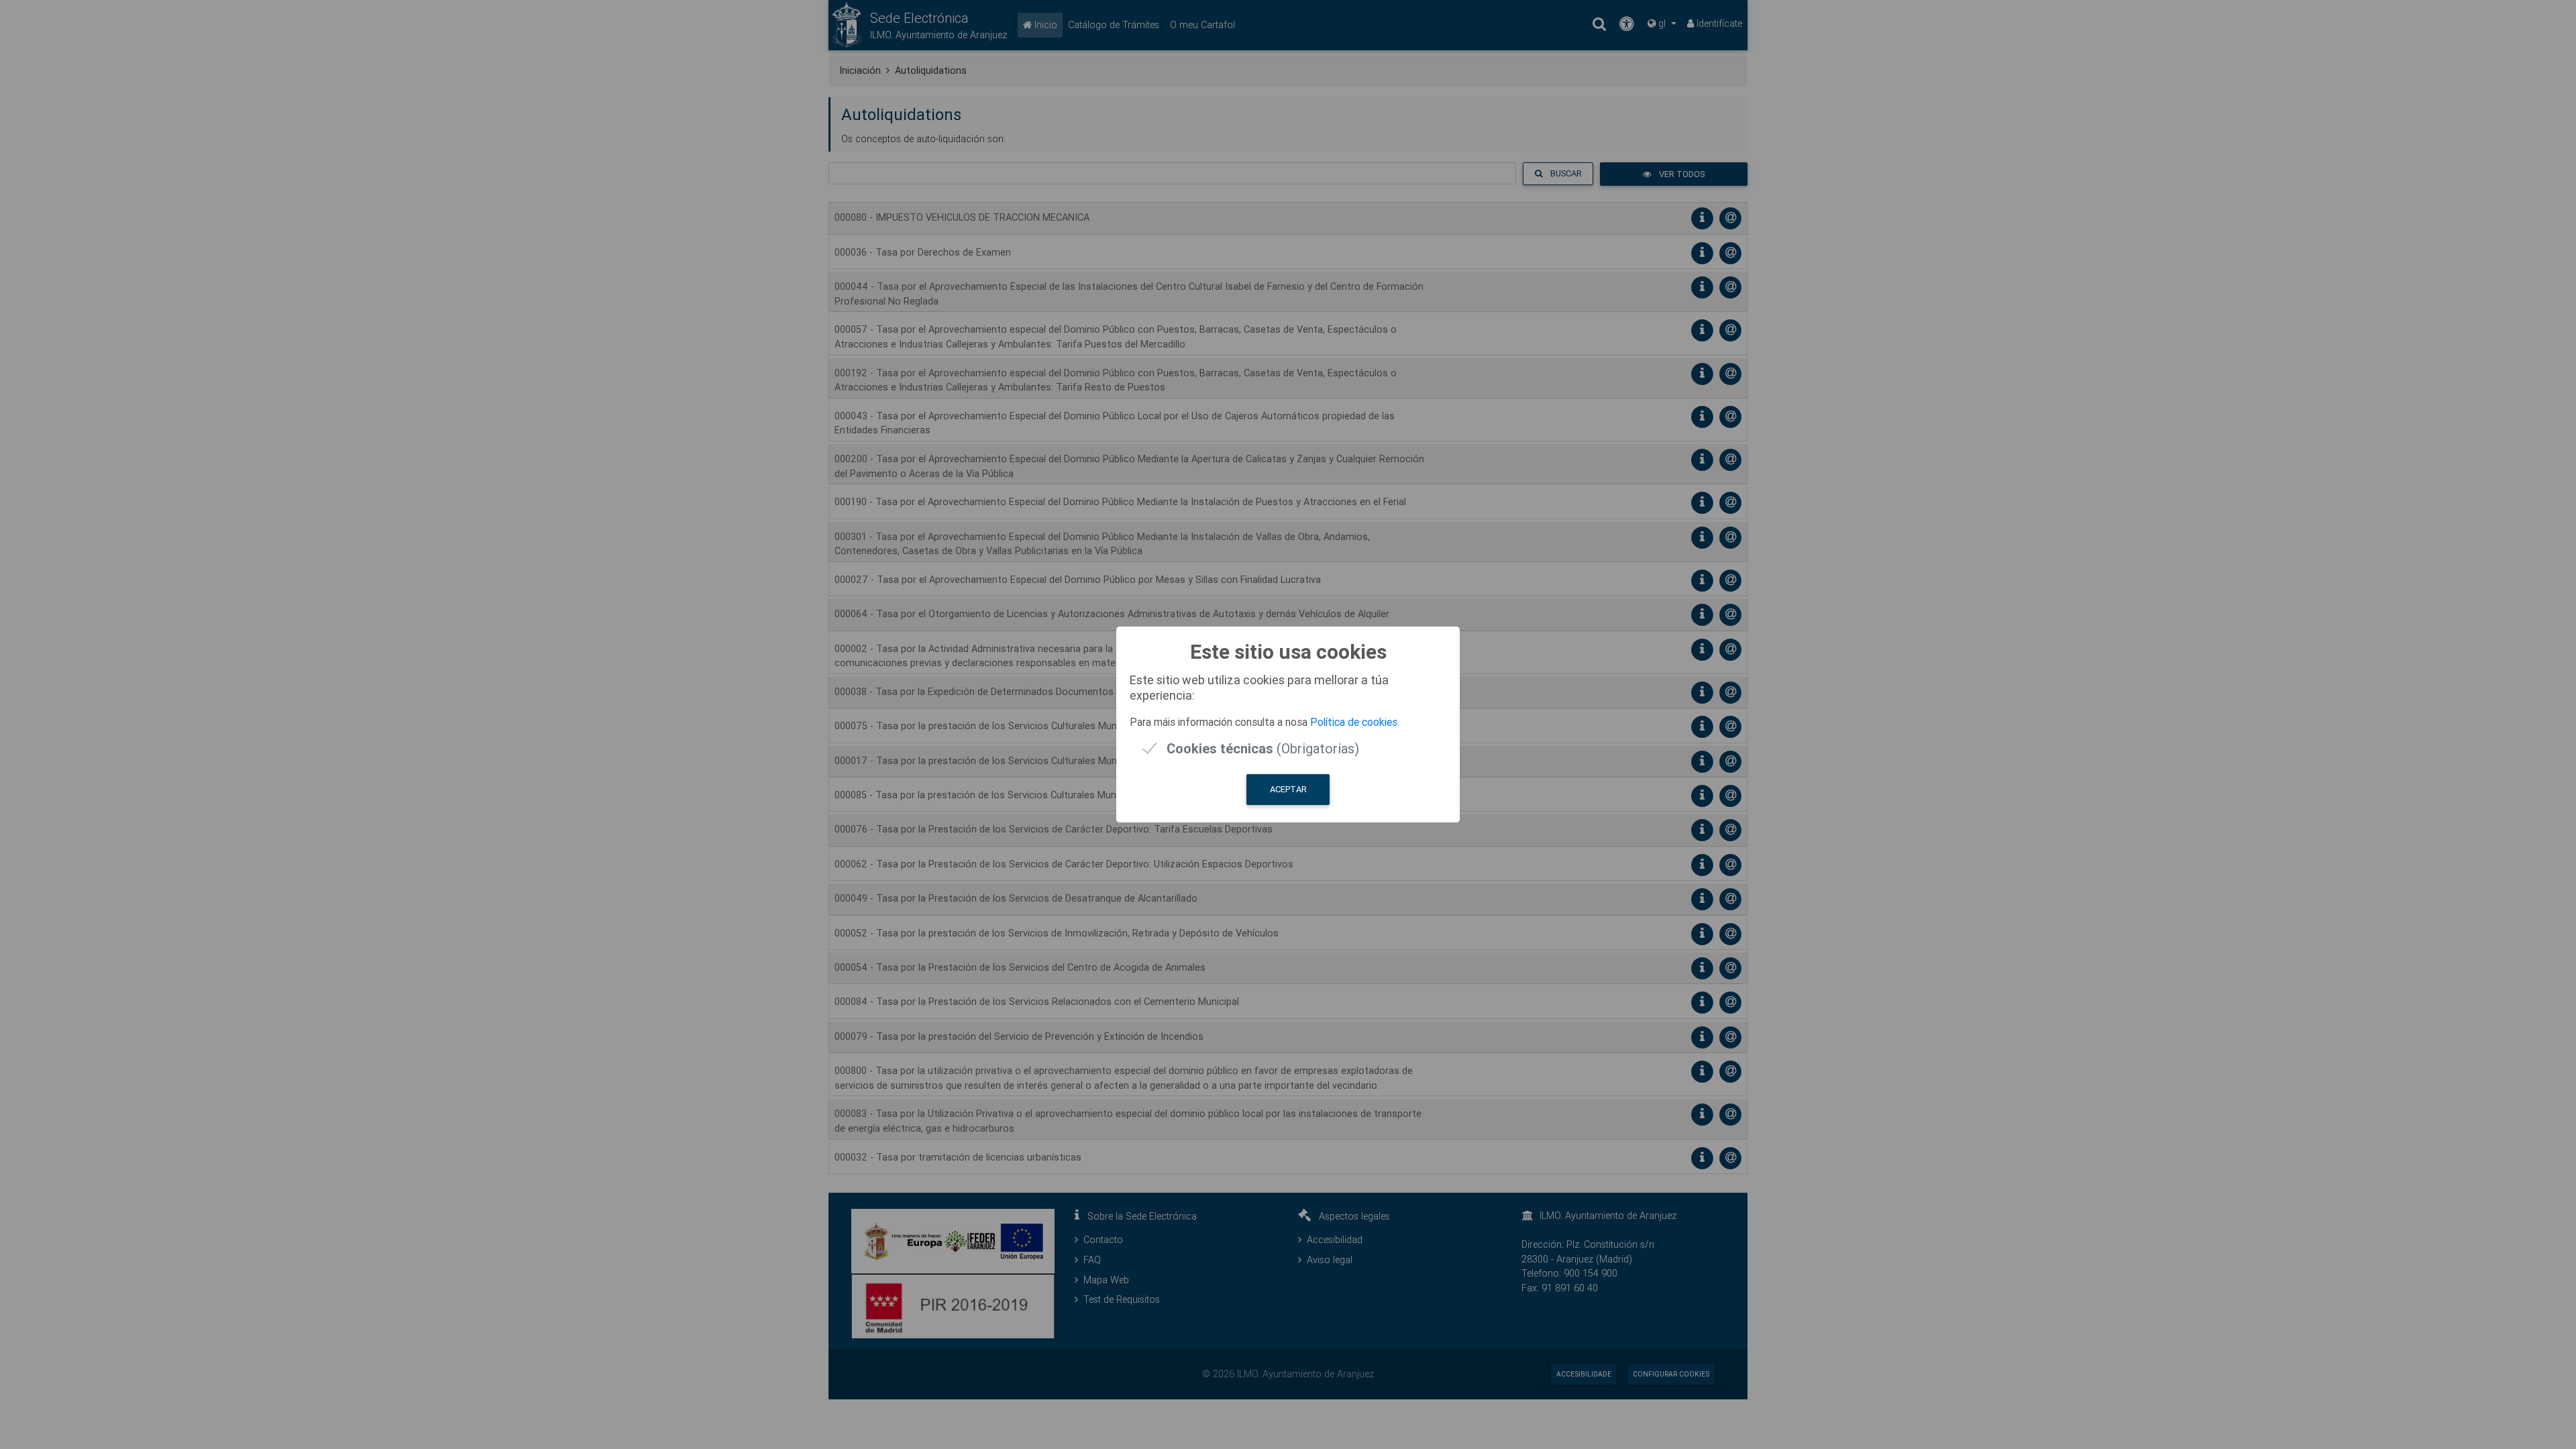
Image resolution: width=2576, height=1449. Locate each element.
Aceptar (1288, 789)
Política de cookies (1354, 722)
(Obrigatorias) (1263, 748)
